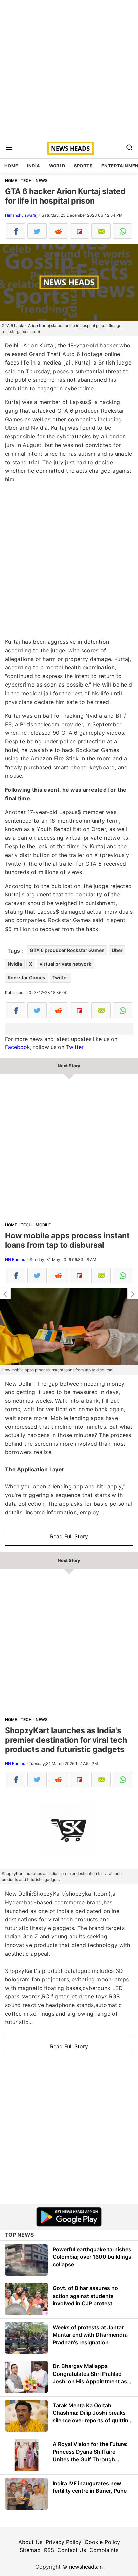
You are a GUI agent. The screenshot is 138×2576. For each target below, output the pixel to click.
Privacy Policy (63, 2542)
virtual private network (65, 964)
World (57, 166)
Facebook (18, 1047)
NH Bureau (15, 1259)
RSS (49, 2550)
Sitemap (30, 2550)
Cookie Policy (102, 2542)
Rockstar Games (26, 978)
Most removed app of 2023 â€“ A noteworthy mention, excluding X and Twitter (5, 1294)
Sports (83, 166)
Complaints (104, 2550)
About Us (30, 2542)
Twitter (60, 978)
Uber (117, 950)
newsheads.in (86, 2567)
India (34, 166)
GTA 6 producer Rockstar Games (67, 950)
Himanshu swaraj (21, 215)
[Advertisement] (69, 69)
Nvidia (15, 964)
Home (11, 166)
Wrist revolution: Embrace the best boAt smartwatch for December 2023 (133, 1294)
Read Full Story (69, 1536)
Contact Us (72, 2550)
